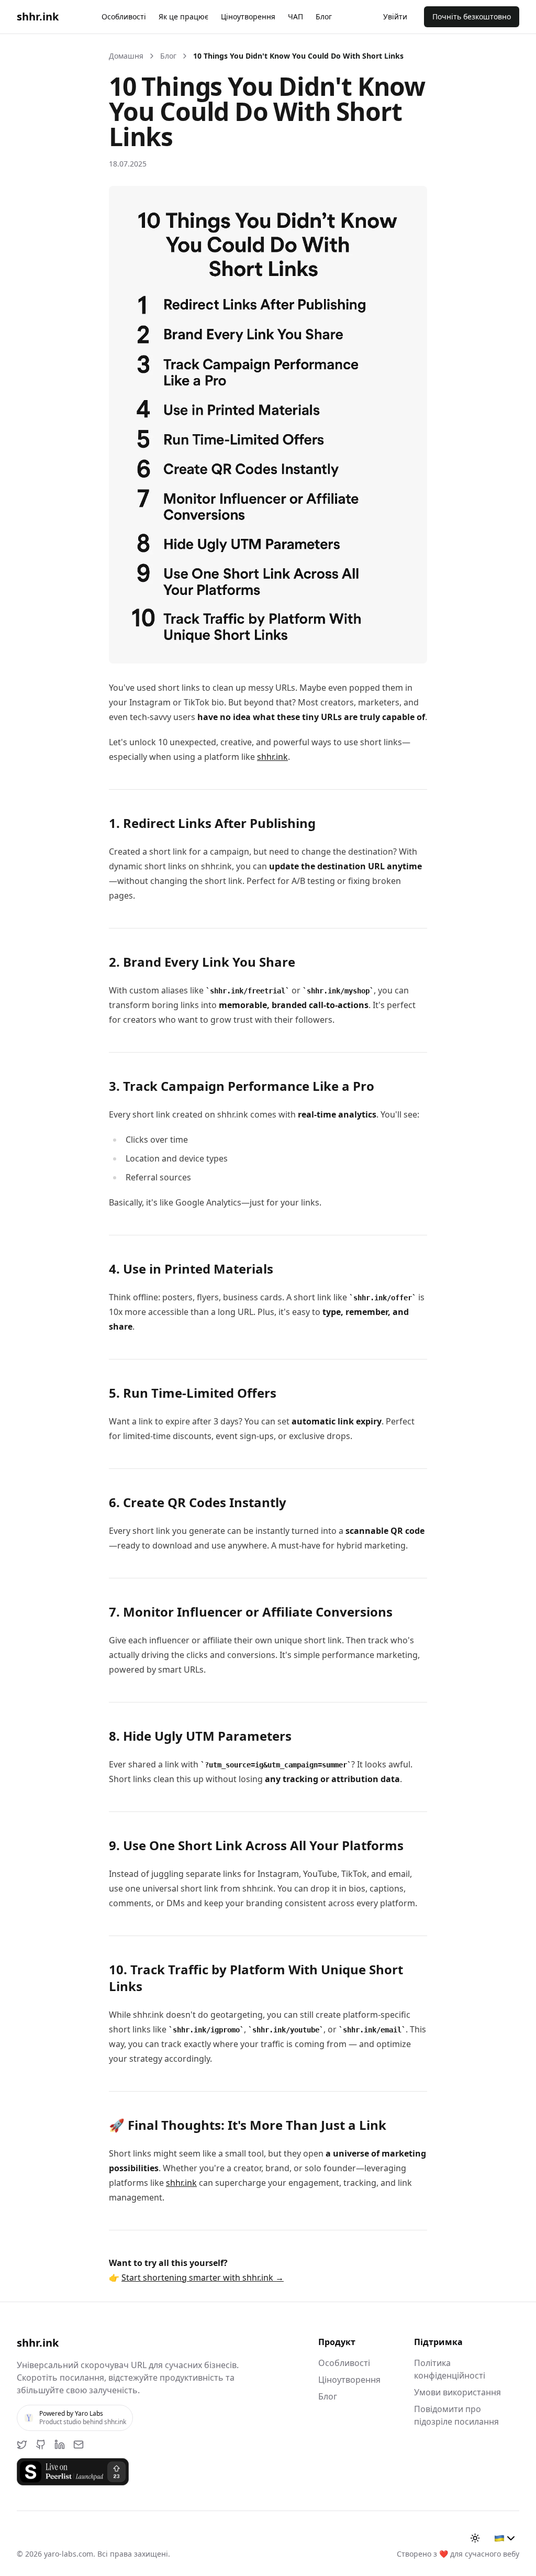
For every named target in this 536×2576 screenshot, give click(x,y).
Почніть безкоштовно (472, 16)
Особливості (124, 16)
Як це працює (183, 16)
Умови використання (457, 2392)
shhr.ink (272, 757)
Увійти (395, 16)
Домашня (126, 56)
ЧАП (295, 16)
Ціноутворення (248, 16)
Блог (324, 16)
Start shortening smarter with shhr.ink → (203, 2278)
